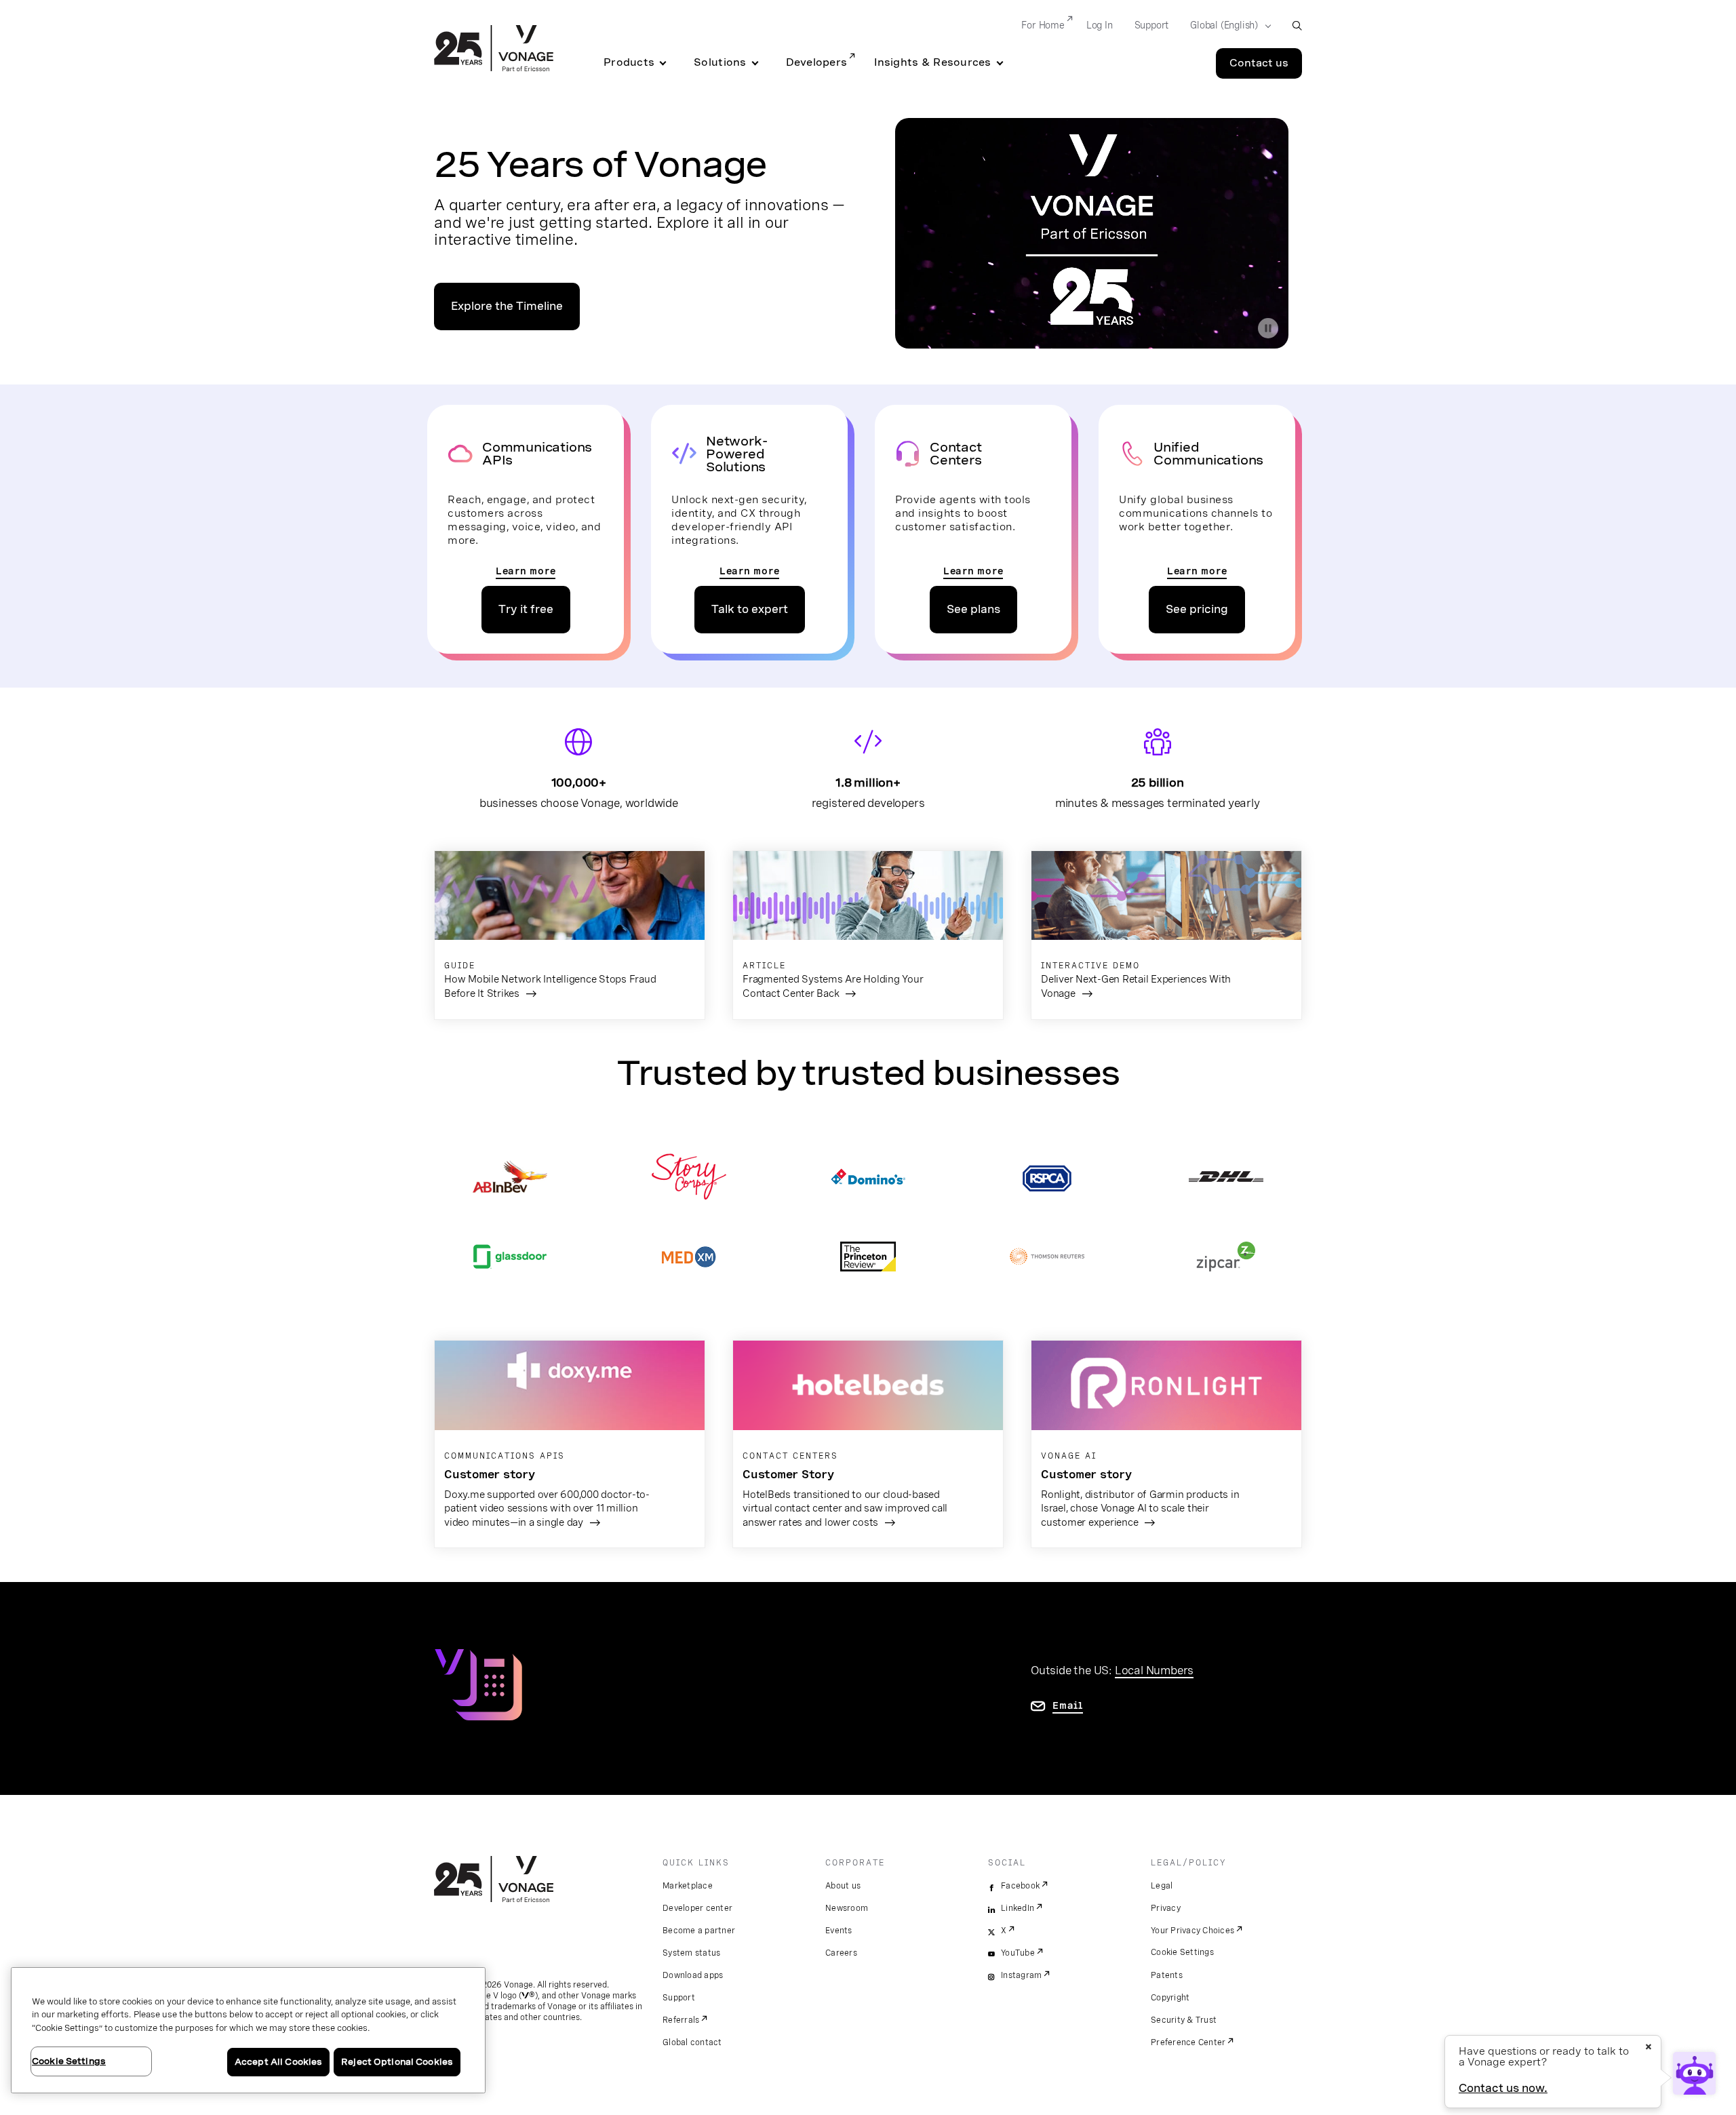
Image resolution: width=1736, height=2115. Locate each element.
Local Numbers (1154, 1670)
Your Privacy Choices (1192, 1931)
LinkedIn (1018, 1908)
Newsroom (847, 1908)
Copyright (1170, 1998)
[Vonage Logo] (494, 50)
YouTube (1018, 1953)
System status (691, 1953)
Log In (1100, 25)
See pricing (1197, 609)
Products (629, 62)
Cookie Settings (1182, 1952)
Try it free (526, 609)
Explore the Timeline (507, 306)
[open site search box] (1297, 25)
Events (839, 1931)
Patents (1167, 1975)
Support (1152, 25)
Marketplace (688, 1886)
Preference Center (1188, 2042)
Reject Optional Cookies (397, 2062)
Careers (841, 1953)
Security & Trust (1184, 2020)
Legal (1162, 1886)
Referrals (681, 2020)
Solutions (720, 62)
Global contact (692, 2042)
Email (1068, 1705)
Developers (817, 62)
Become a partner (699, 1931)
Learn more (526, 571)
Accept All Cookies (278, 2062)
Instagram (1021, 1975)
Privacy (1166, 1908)
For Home (1043, 25)
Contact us (1259, 63)
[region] (248, 2030)
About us (843, 1886)
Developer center (697, 1908)
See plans (973, 609)
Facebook (1020, 1886)
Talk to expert (750, 609)
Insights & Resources (932, 62)
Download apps (693, 1975)
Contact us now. (1503, 2088)
